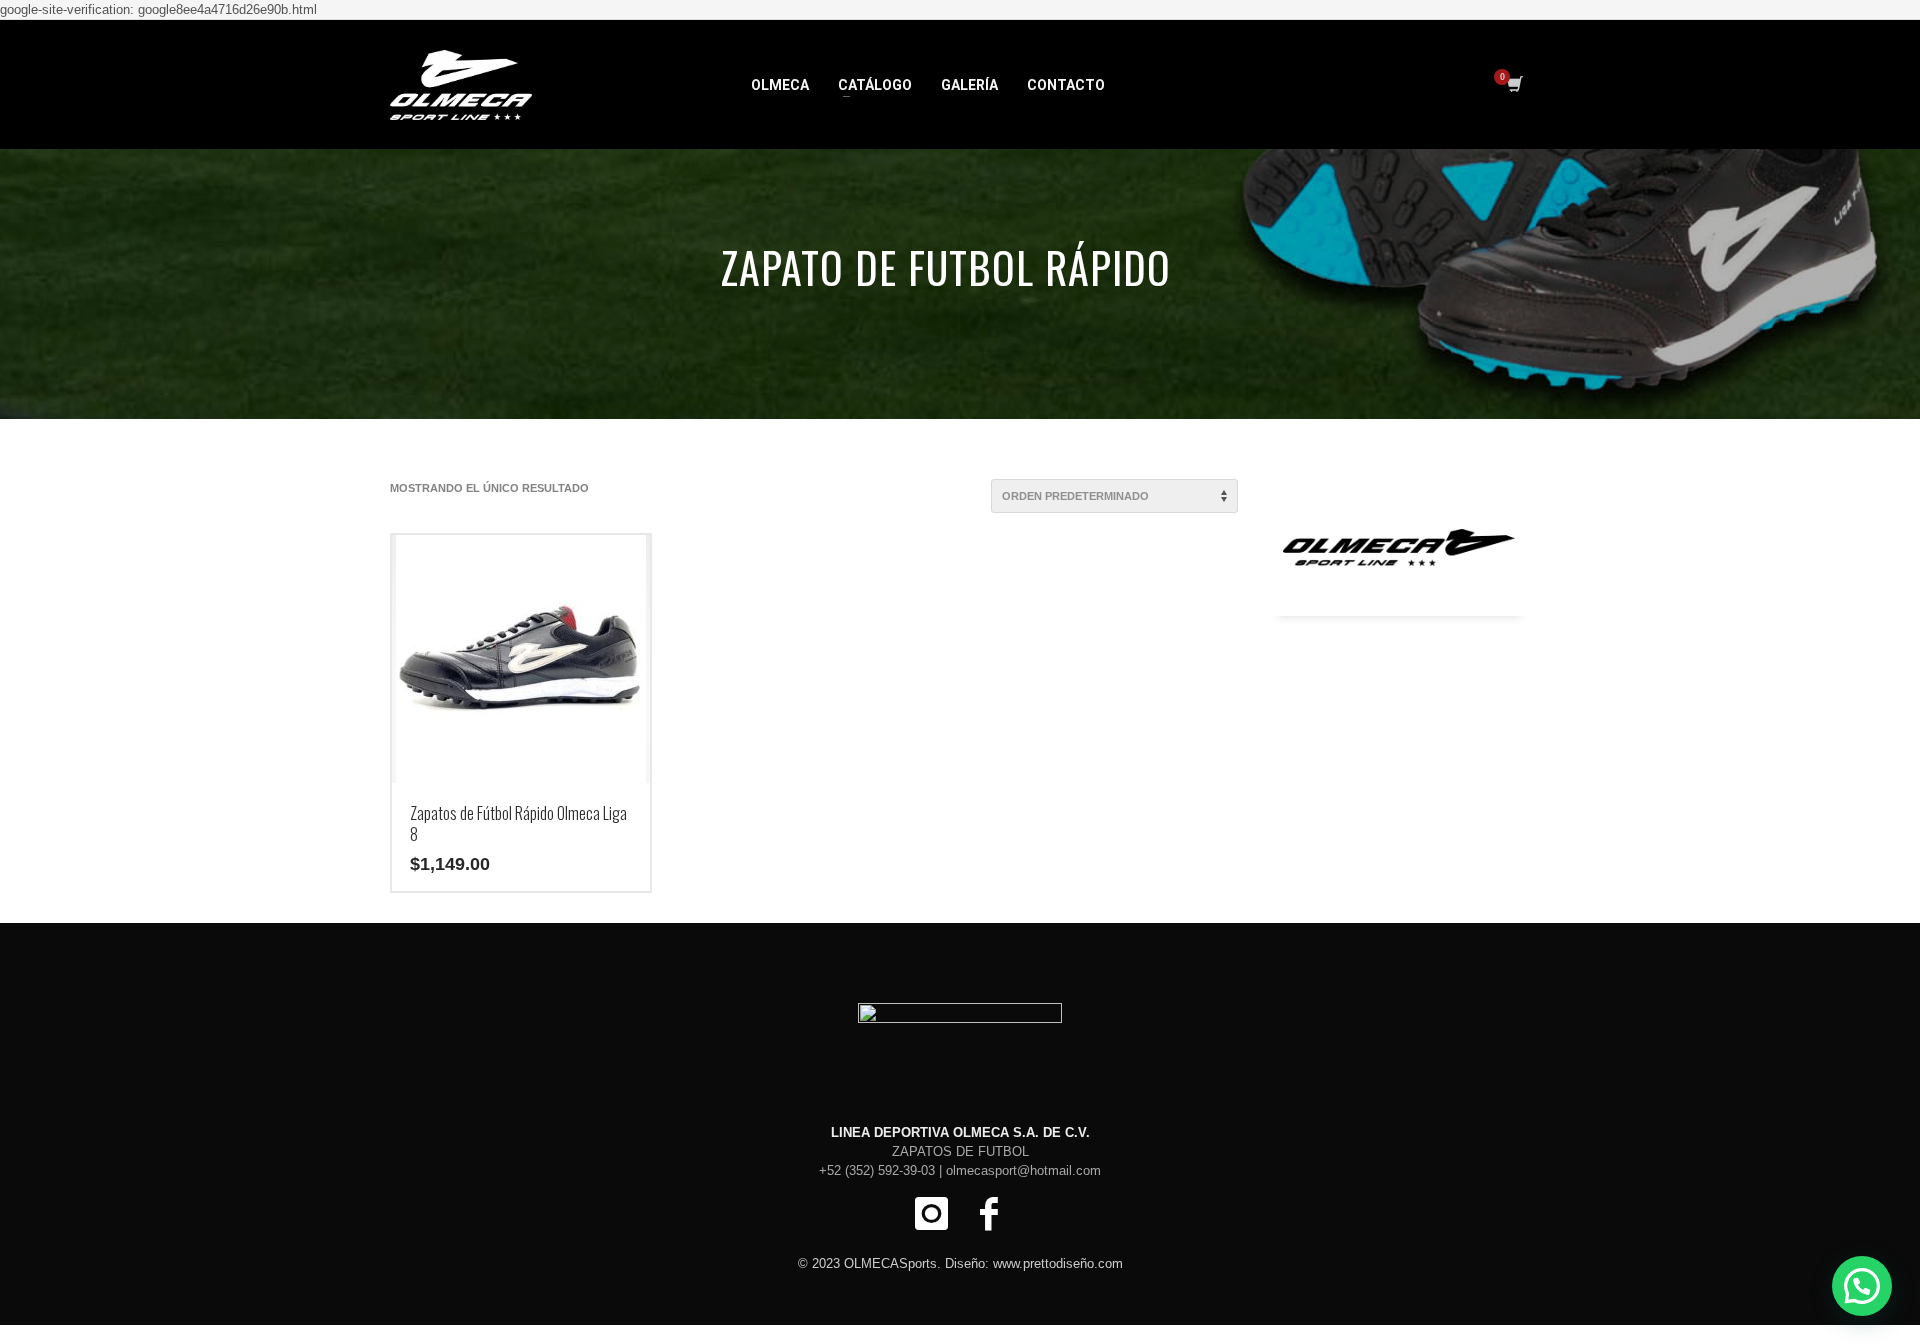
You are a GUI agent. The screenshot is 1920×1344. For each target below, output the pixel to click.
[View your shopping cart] (1513, 85)
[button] (1862, 1286)
